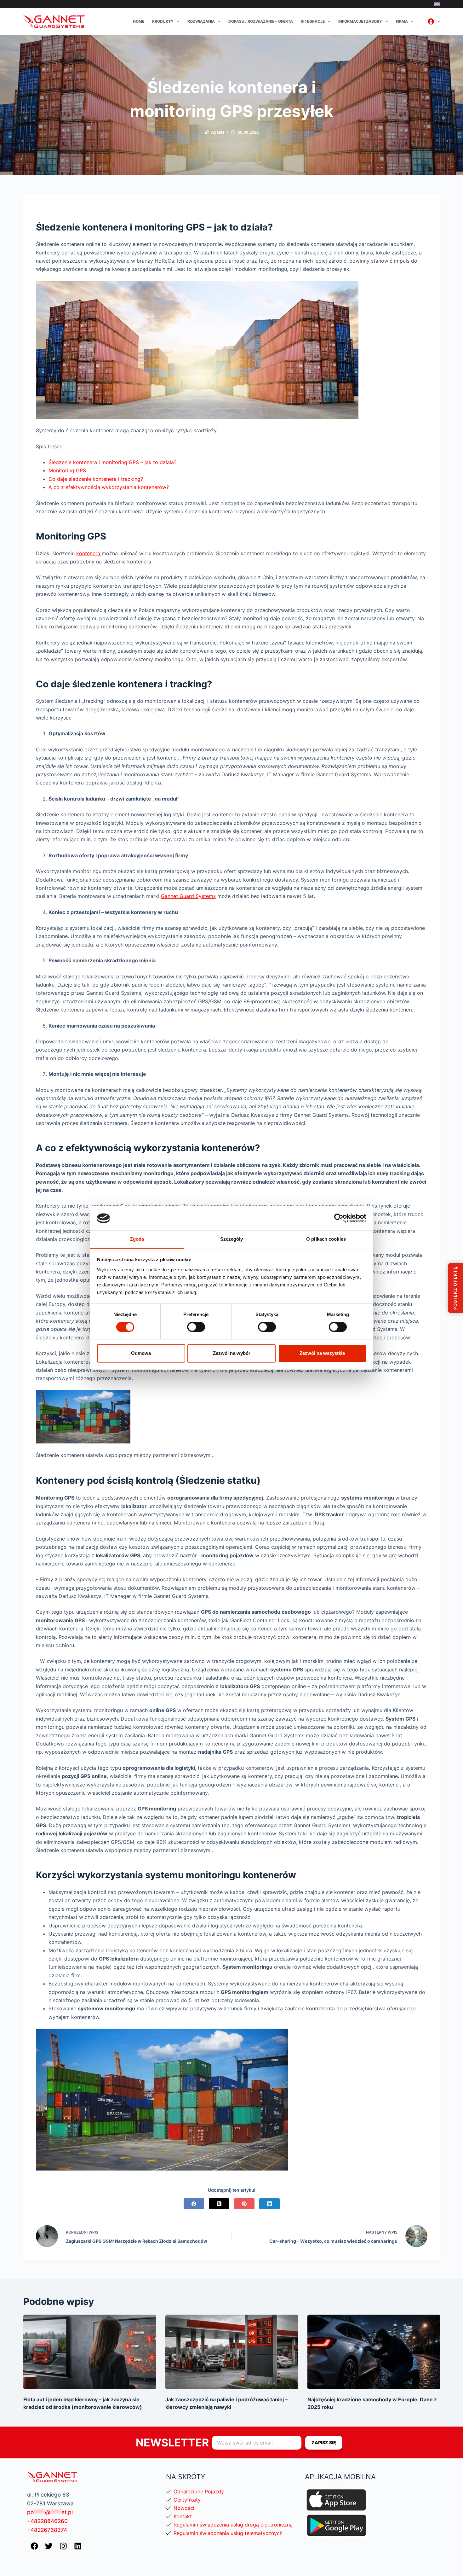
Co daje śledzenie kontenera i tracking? (96, 479)
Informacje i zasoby (360, 21)
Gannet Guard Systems (188, 896)
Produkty (163, 21)
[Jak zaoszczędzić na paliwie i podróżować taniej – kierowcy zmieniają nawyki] (232, 2352)
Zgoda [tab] (137, 1239)
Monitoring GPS (67, 470)
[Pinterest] (244, 2204)
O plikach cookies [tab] (326, 1239)
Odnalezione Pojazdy (199, 2491)
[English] (437, 4)
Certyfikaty (187, 2500)
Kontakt (183, 2516)
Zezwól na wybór (232, 1353)
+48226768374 (47, 2530)
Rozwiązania (201, 21)
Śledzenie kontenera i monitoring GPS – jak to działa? (112, 462)
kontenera (89, 553)
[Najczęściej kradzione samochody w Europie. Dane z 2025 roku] (374, 2352)
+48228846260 (47, 2521)
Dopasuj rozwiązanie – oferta (261, 21)
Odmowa (141, 1353)
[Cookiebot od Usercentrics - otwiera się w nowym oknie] (339, 1218)
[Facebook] (194, 2204)
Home (139, 21)
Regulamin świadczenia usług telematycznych (228, 2533)
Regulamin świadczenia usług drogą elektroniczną (233, 2525)
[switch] (196, 1327)
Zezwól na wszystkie (322, 1353)
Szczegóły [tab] (232, 1239)
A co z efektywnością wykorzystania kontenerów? (109, 487)
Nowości (184, 2508)
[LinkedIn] (269, 2204)
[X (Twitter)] (219, 2204)
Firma (402, 21)
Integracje (313, 21)
